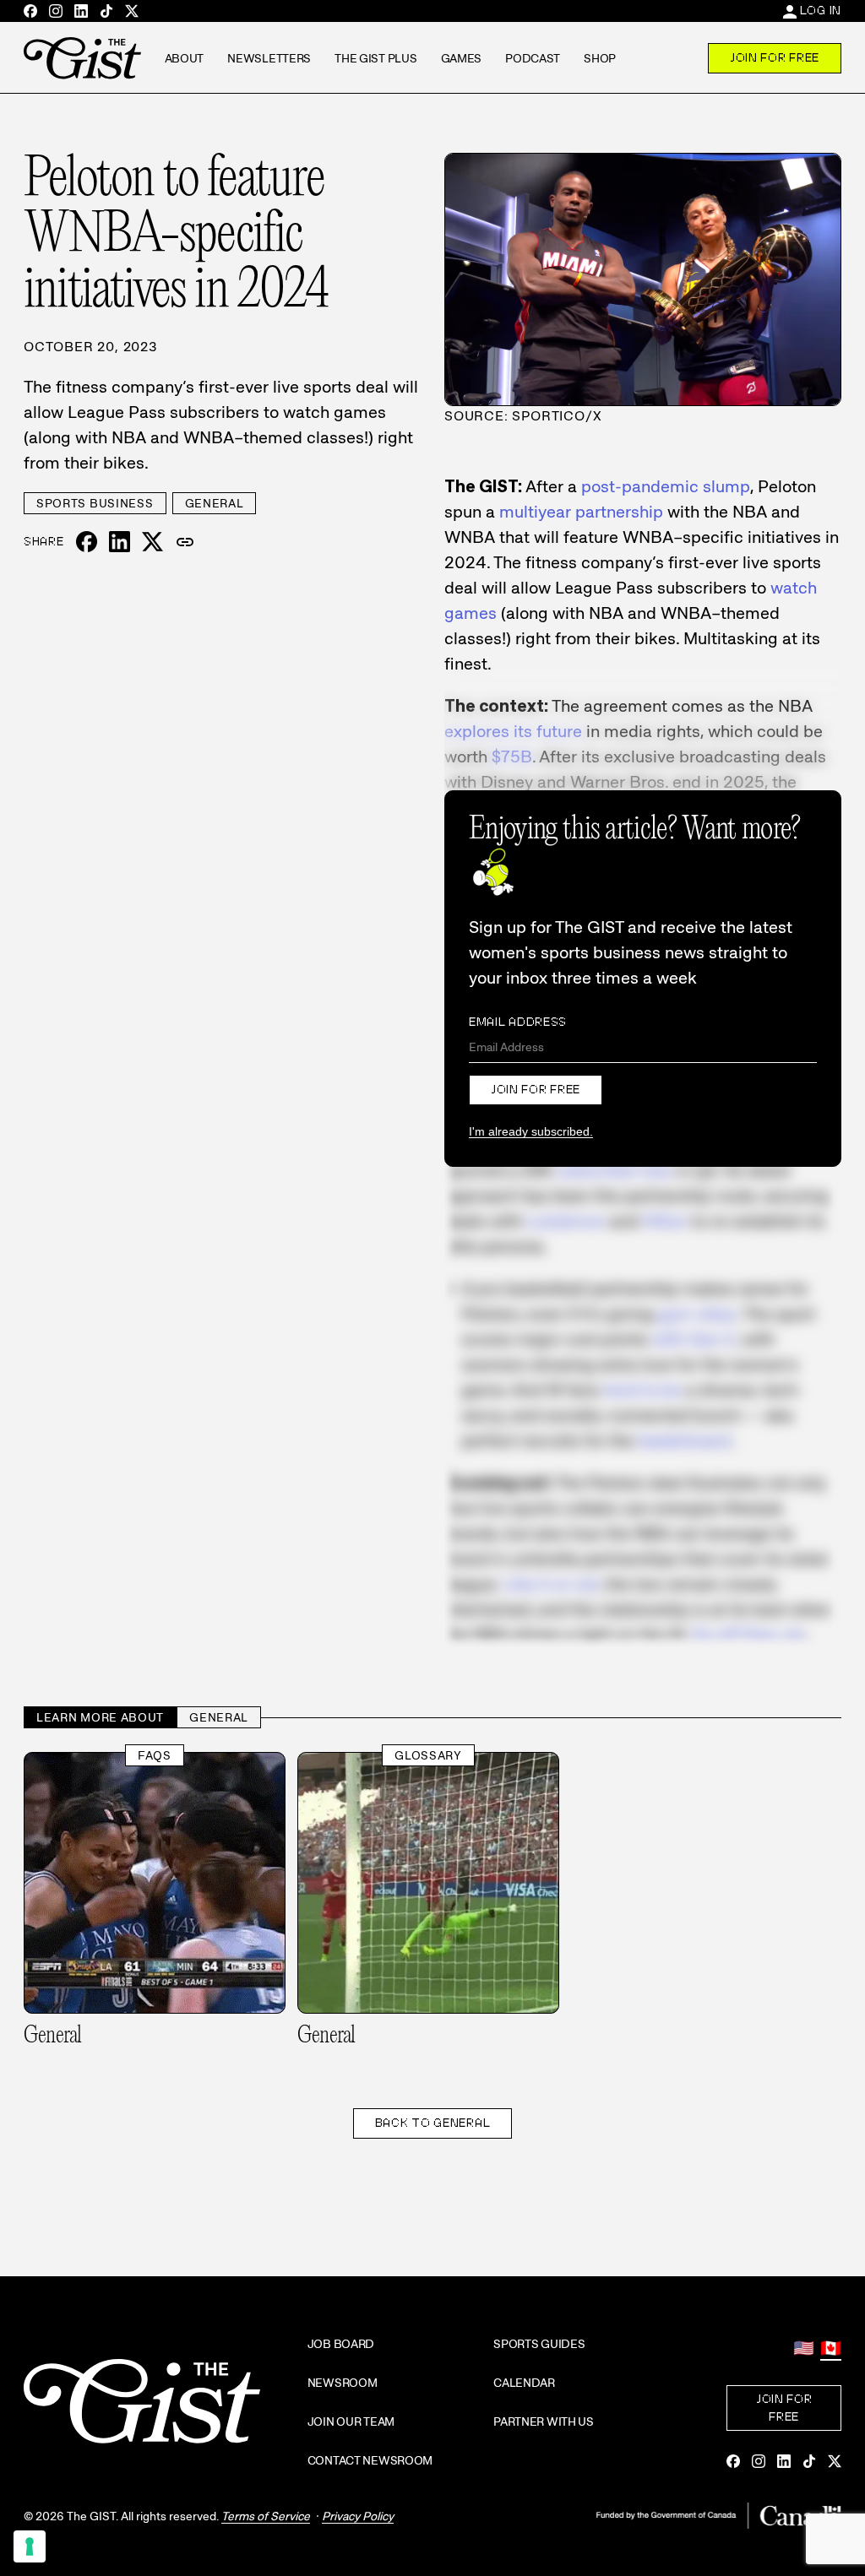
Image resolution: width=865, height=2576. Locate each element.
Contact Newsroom (370, 2460)
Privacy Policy (358, 2516)
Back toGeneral (433, 2123)
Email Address (518, 1022)
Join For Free (775, 57)
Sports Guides (539, 2344)
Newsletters (269, 58)
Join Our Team (351, 2421)
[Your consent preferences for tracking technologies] (30, 2546)
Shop (600, 58)
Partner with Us (544, 2421)
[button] (185, 542)
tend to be (643, 1390)
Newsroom (343, 2383)
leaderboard (684, 1440)
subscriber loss (615, 1170)
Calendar (524, 2383)
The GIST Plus (375, 58)
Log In (821, 10)
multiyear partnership (581, 512)
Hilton (665, 1221)
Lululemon (566, 1221)
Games (462, 58)
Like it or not (551, 1584)
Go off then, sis (748, 1635)
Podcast (533, 58)
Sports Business (95, 503)
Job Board (341, 2344)
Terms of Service (266, 2516)
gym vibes (697, 1314)
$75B (512, 757)
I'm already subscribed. (531, 1131)
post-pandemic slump (666, 486)
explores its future (513, 731)
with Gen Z (694, 1339)
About (185, 58)
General (215, 503)
